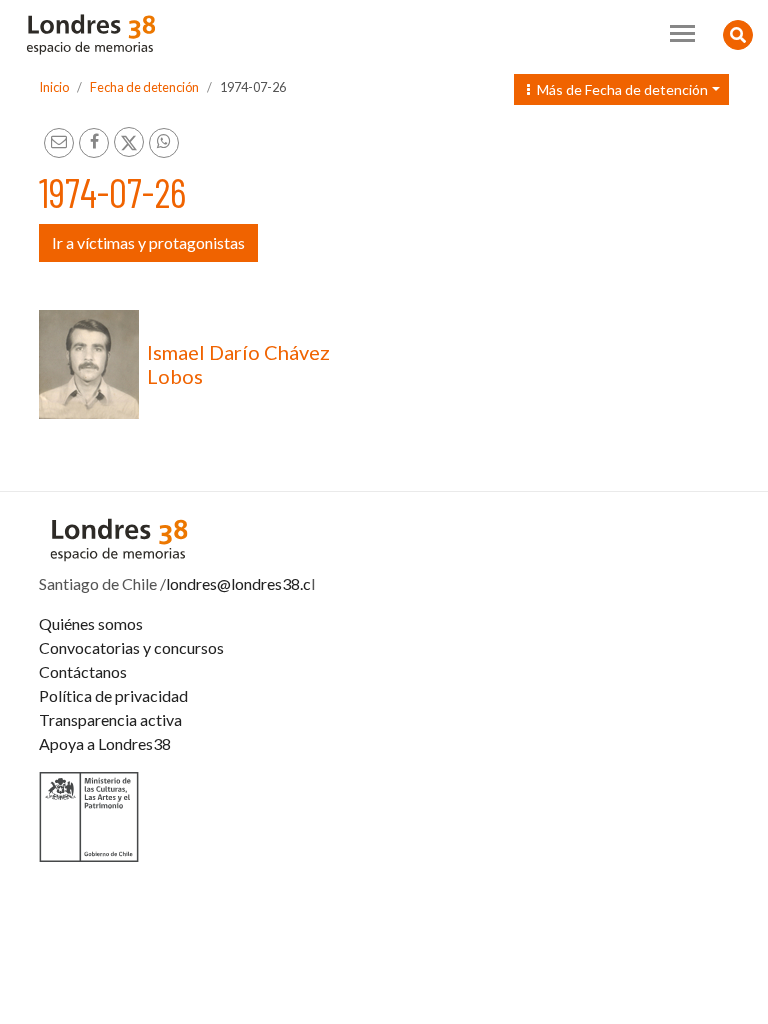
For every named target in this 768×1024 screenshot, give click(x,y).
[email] (59, 143)
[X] (129, 142)
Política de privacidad (113, 695)
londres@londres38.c (238, 583)
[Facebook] (94, 143)
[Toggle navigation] (682, 33)
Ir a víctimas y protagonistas (148, 242)
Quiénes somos (91, 623)
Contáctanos (83, 671)
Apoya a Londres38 (105, 743)
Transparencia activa (110, 719)
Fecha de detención (144, 87)
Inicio (54, 87)
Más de (618, 89)
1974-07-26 (253, 87)
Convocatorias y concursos (131, 647)
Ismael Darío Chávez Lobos (238, 364)
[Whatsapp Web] (164, 143)
